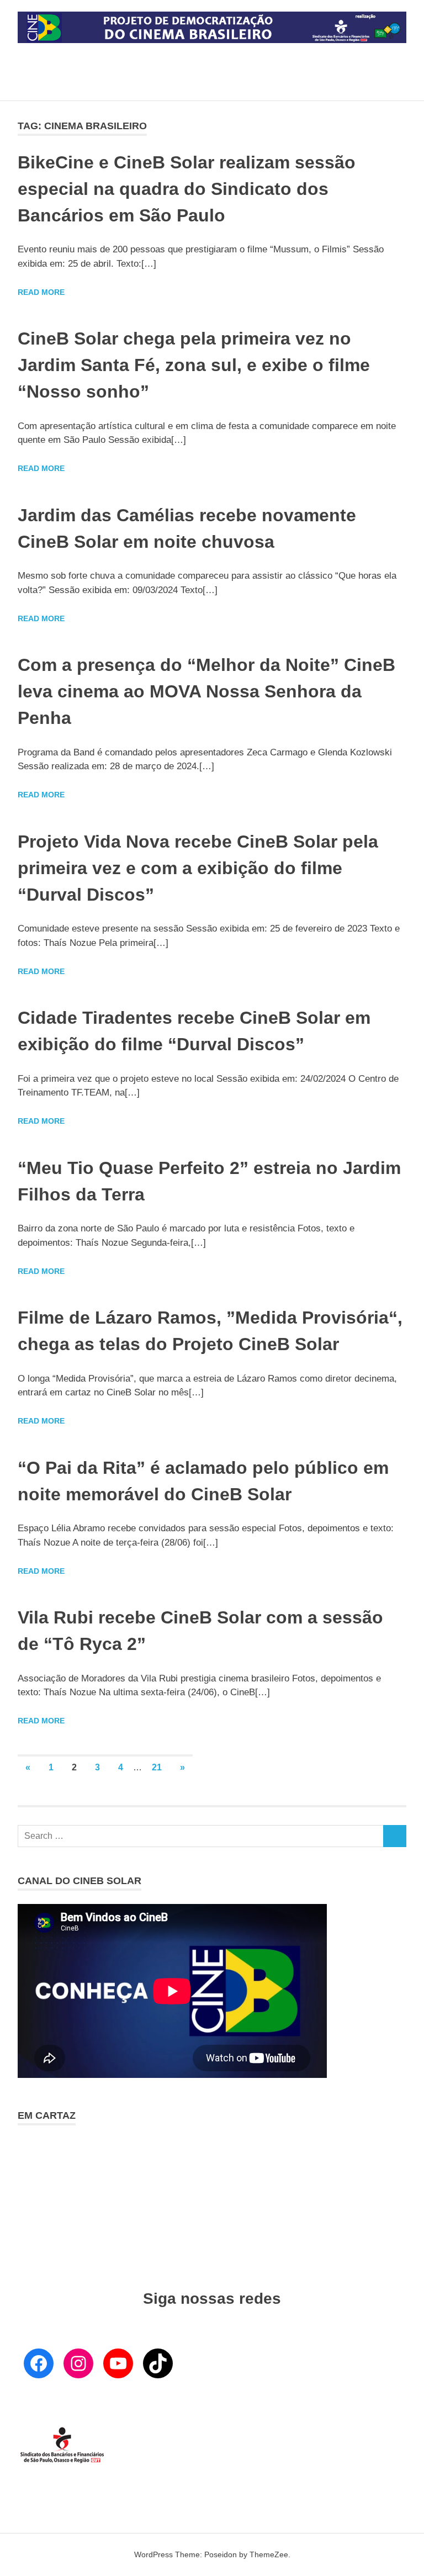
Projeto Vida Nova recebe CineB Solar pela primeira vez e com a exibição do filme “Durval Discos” (198, 868)
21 (157, 1767)
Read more (41, 292)
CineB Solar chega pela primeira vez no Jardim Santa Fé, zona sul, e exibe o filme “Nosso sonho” (194, 365)
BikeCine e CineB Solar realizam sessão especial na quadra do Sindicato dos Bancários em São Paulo (187, 189)
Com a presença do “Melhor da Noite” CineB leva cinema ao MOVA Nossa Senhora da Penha (206, 691)
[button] (26, 2194)
